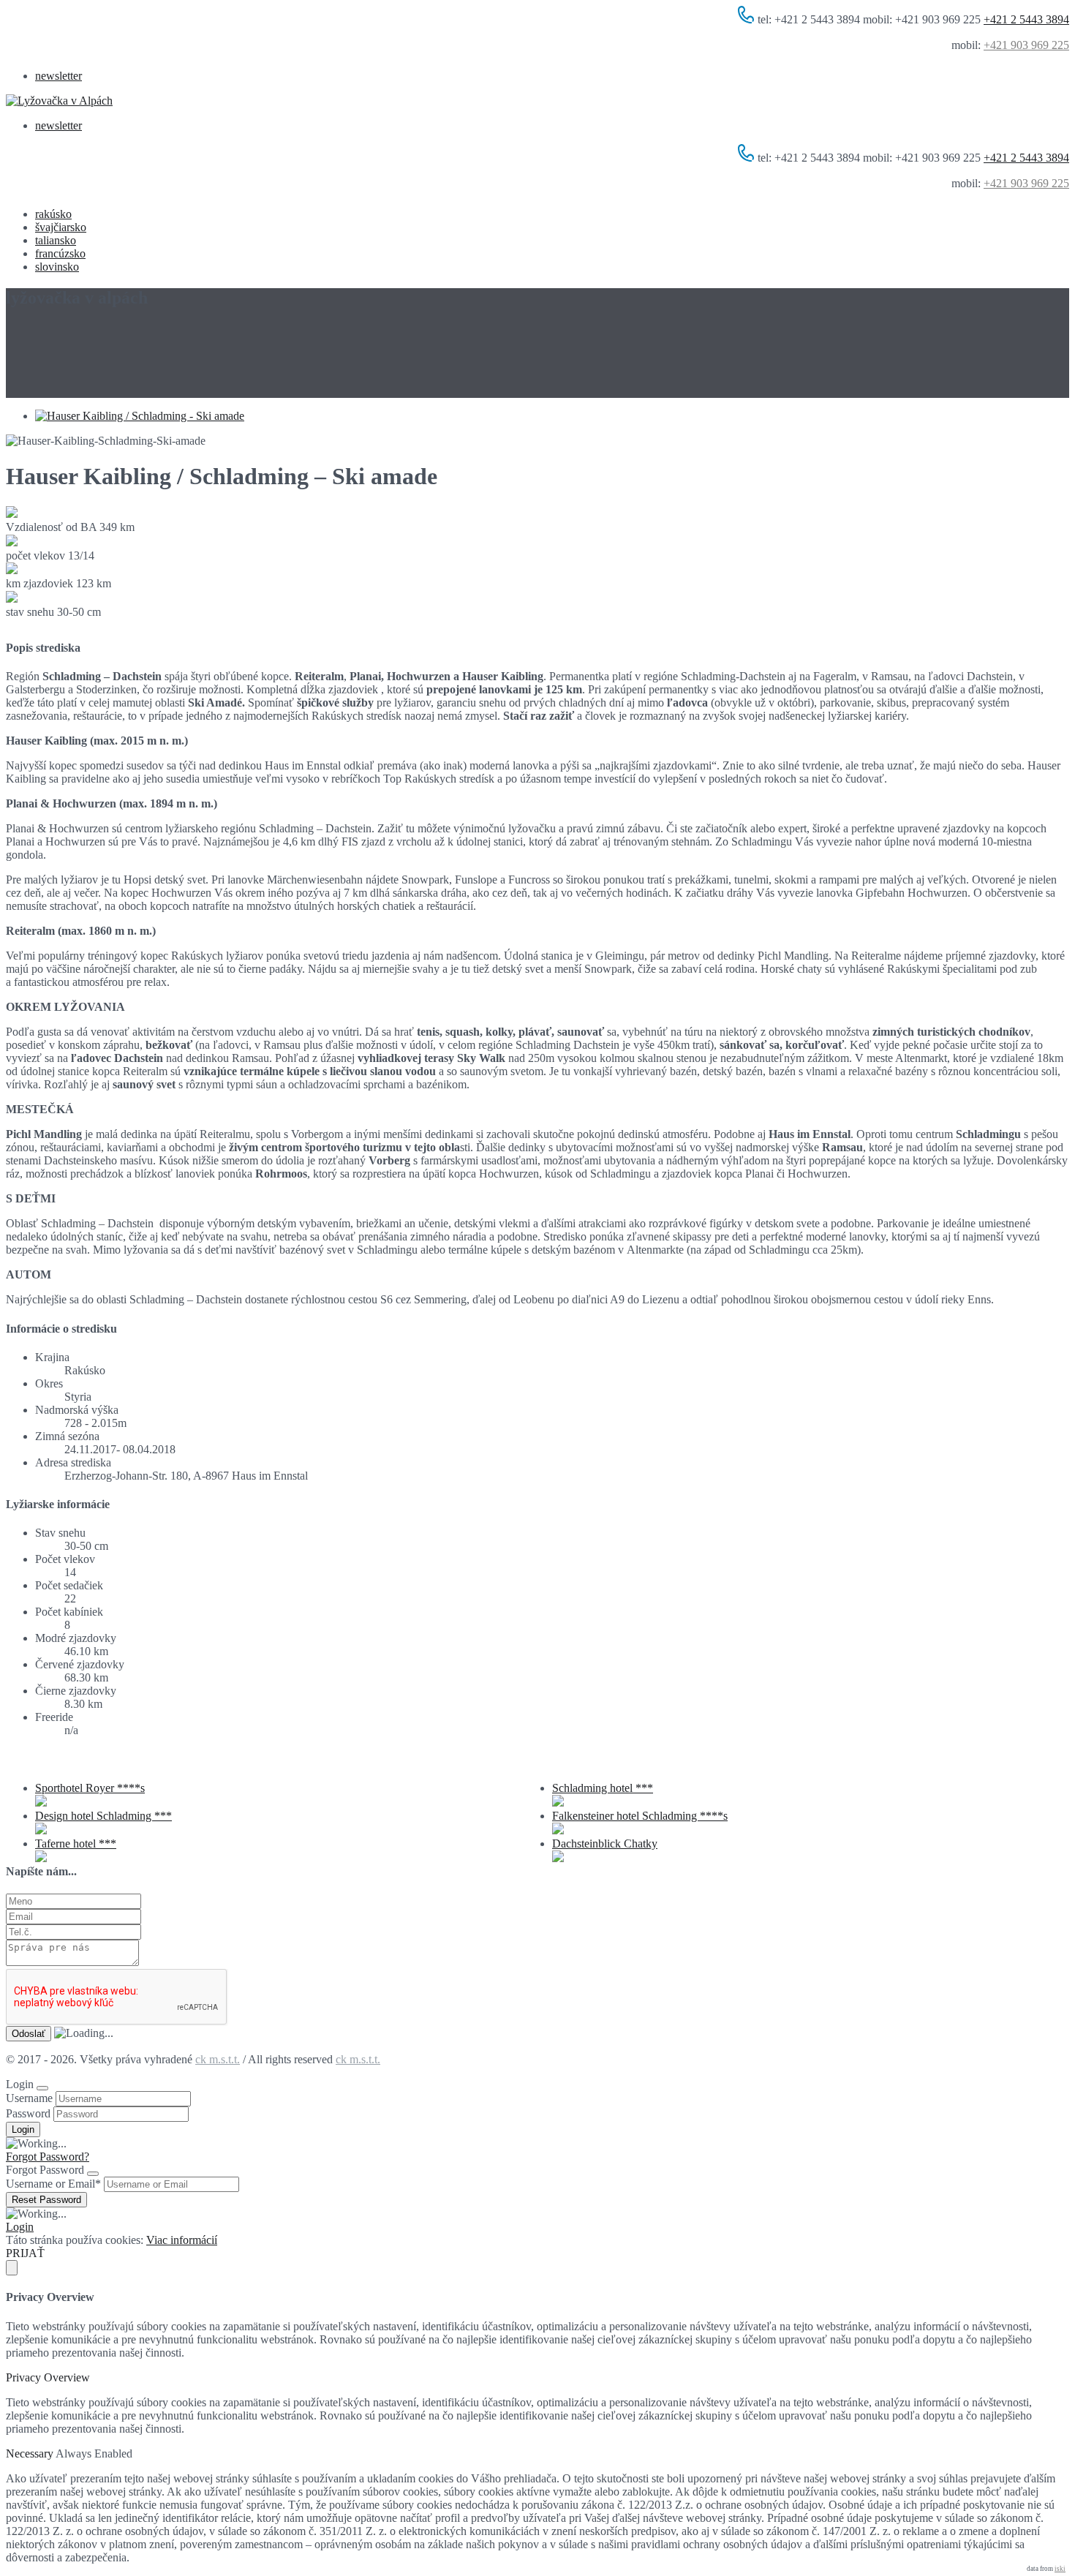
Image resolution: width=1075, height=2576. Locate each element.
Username (29, 2098)
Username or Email (53, 2184)
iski (1060, 2569)
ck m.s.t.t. (218, 2059)
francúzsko (60, 253)
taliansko (56, 240)
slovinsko (57, 267)
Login (20, 2227)
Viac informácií (182, 2240)
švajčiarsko (61, 227)
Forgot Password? (48, 2157)
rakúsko (53, 214)
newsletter (59, 76)
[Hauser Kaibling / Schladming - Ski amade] (140, 416)
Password (28, 2113)
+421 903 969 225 (1026, 45)
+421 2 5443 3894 (1026, 19)
